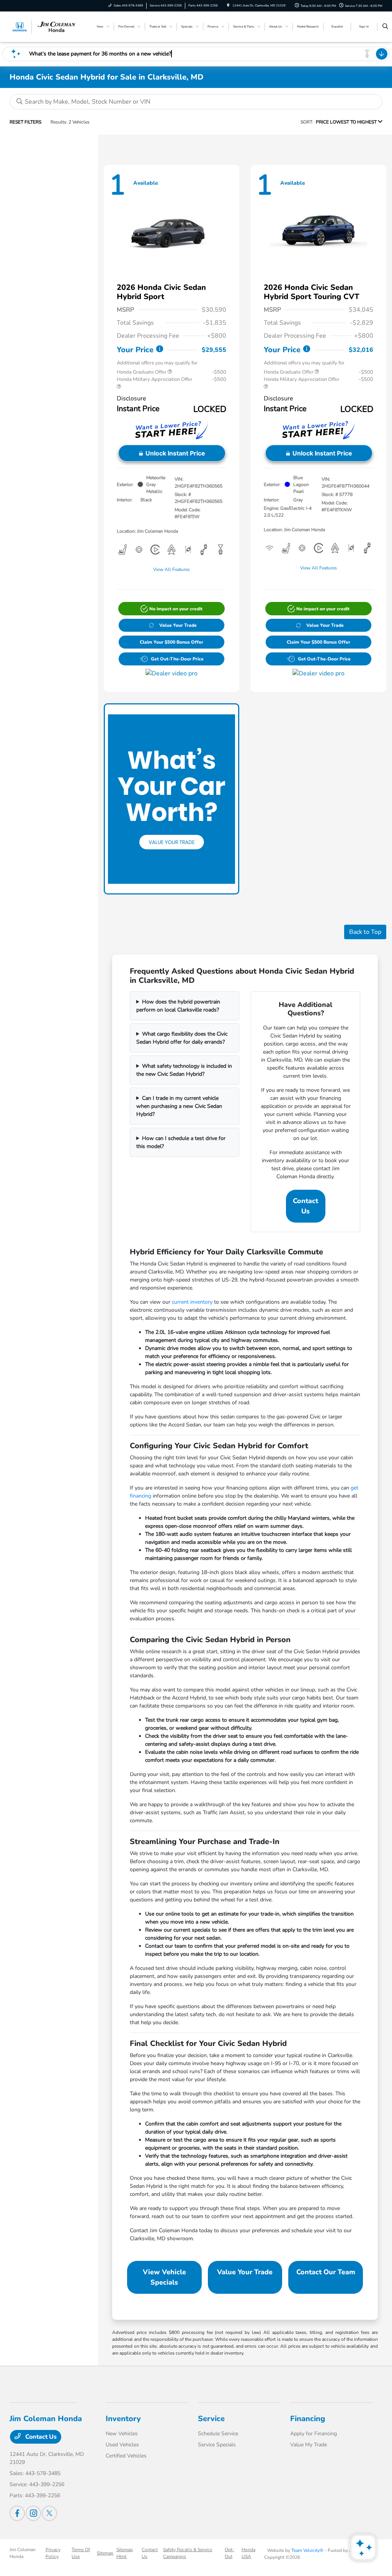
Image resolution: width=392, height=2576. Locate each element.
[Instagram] (33, 2513)
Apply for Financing (314, 2434)
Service (211, 2419)
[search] (385, 27)
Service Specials (217, 2445)
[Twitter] (49, 2513)
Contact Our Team (326, 2272)
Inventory (123, 2419)
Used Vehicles (122, 2445)
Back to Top (365, 932)
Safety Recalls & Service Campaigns (188, 2553)
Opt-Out (229, 2553)
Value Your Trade (178, 625)
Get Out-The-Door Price (177, 659)
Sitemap (105, 2553)
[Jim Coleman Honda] (44, 26)
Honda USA (248, 2553)
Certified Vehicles (126, 2456)
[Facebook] (17, 2513)
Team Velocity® (307, 2550)
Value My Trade (309, 2445)
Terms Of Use (81, 2553)
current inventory (192, 1302)
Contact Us (305, 1206)
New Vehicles (122, 2434)
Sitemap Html (125, 2553)
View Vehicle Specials (164, 2277)
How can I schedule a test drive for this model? (181, 1142)
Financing (308, 2419)
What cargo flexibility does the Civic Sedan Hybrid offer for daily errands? (182, 1038)
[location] (228, 6)
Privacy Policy (53, 2553)
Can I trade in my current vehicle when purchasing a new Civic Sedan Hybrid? (179, 1106)
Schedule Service (218, 2434)
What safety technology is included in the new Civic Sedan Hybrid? (184, 1070)
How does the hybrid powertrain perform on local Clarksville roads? (178, 1006)
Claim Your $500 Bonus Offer (171, 642)
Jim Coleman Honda (23, 2553)
